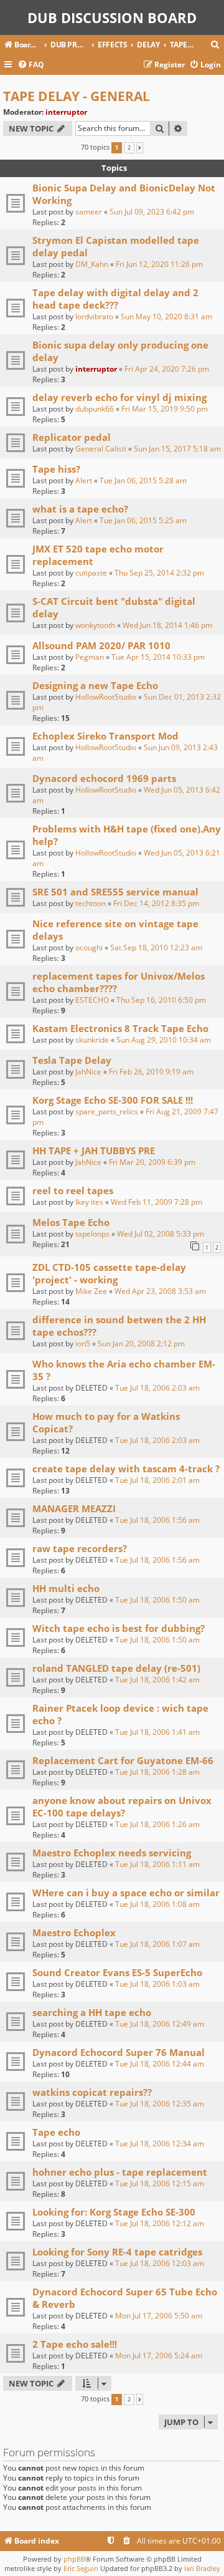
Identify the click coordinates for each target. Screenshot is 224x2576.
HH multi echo (66, 1588)
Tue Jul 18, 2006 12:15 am (160, 2183)
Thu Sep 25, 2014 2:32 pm (159, 573)
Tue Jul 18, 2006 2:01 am (157, 1480)
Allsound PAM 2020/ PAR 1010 (101, 645)
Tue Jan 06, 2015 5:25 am (143, 520)
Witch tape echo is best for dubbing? (119, 1628)
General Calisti (101, 449)
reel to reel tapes (73, 1190)
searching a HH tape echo (92, 2012)
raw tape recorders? (80, 1548)
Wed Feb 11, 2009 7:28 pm (156, 1202)
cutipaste (91, 573)
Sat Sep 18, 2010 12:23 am (156, 948)
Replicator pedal (72, 437)
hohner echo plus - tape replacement (120, 2172)
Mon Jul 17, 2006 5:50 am (159, 2316)
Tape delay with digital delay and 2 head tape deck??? (115, 299)
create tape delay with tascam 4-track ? (126, 1469)
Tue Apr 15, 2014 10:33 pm (158, 657)
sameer (89, 212)
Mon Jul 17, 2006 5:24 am (159, 2356)
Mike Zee (91, 1291)
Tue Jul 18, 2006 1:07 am (157, 1944)
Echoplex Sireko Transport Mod (105, 736)
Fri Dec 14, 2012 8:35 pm (156, 903)
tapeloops (92, 1234)
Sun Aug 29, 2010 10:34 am (164, 1040)
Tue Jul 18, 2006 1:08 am (157, 1904)
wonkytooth (95, 625)
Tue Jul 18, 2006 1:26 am (157, 1824)
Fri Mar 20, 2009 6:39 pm (152, 1162)
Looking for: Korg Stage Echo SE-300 (114, 2212)
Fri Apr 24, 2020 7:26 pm (167, 369)
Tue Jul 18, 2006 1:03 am (157, 1984)
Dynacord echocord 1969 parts (104, 778)
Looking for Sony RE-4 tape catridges (117, 2252)
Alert (84, 480)
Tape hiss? (56, 469)
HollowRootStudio (106, 697)
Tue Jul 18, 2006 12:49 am (160, 2024)
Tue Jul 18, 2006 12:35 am (160, 2104)
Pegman (90, 657)
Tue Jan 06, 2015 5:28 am (143, 480)
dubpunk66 (95, 409)
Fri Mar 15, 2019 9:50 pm (165, 409)
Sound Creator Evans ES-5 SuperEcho (117, 1972)
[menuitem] (215, 45)
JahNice (88, 1072)
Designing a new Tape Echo (95, 685)
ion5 (83, 1343)
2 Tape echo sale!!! (75, 2344)
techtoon (91, 903)
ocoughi (89, 948)
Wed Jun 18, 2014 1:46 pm (167, 625)
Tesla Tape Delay (72, 1060)
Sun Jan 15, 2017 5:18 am (177, 449)
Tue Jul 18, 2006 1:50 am (157, 1600)
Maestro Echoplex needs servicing (112, 1853)
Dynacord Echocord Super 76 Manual (119, 2052)
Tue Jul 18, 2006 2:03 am (157, 1388)
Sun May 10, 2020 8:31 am (166, 316)
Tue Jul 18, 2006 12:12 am (160, 2223)
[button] (140, 148)
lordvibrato (94, 316)
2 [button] (129, 148)
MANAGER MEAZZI (74, 1508)
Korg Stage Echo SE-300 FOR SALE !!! (113, 1100)
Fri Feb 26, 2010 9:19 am (151, 1072)
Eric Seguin (81, 2568)
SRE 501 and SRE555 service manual (115, 892)
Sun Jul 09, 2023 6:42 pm (152, 212)
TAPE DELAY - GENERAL (77, 96)
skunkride (92, 1040)
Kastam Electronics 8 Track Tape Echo (120, 1028)
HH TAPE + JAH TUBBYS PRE (94, 1151)
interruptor (66, 112)
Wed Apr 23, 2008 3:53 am (160, 1291)
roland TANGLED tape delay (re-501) (116, 1668)
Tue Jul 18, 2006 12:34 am (160, 2144)
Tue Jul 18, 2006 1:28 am (157, 1772)
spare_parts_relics (107, 1112)
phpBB (74, 2559)
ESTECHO (92, 1000)
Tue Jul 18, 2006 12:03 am (160, 2263)
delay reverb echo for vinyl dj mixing (119, 397)
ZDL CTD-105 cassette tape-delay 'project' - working (109, 1273)
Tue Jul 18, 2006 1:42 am (157, 1680)
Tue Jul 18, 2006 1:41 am (157, 1732)
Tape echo (56, 2132)
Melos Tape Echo (71, 1222)
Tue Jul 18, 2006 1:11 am (157, 1864)
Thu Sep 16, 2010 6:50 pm (161, 1000)
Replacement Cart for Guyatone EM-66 (123, 1760)
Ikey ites (89, 1202)
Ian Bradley (202, 2568)
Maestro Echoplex (74, 1932)
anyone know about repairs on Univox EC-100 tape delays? (122, 1807)
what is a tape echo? (80, 509)
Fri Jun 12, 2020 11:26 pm (159, 264)
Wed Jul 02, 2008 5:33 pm (161, 1234)
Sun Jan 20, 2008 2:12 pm (141, 1343)
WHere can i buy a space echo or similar (126, 1893)
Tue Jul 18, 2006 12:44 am (160, 2064)
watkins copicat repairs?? (92, 2092)
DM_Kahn (92, 264)
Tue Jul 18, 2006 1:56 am (157, 1520)
